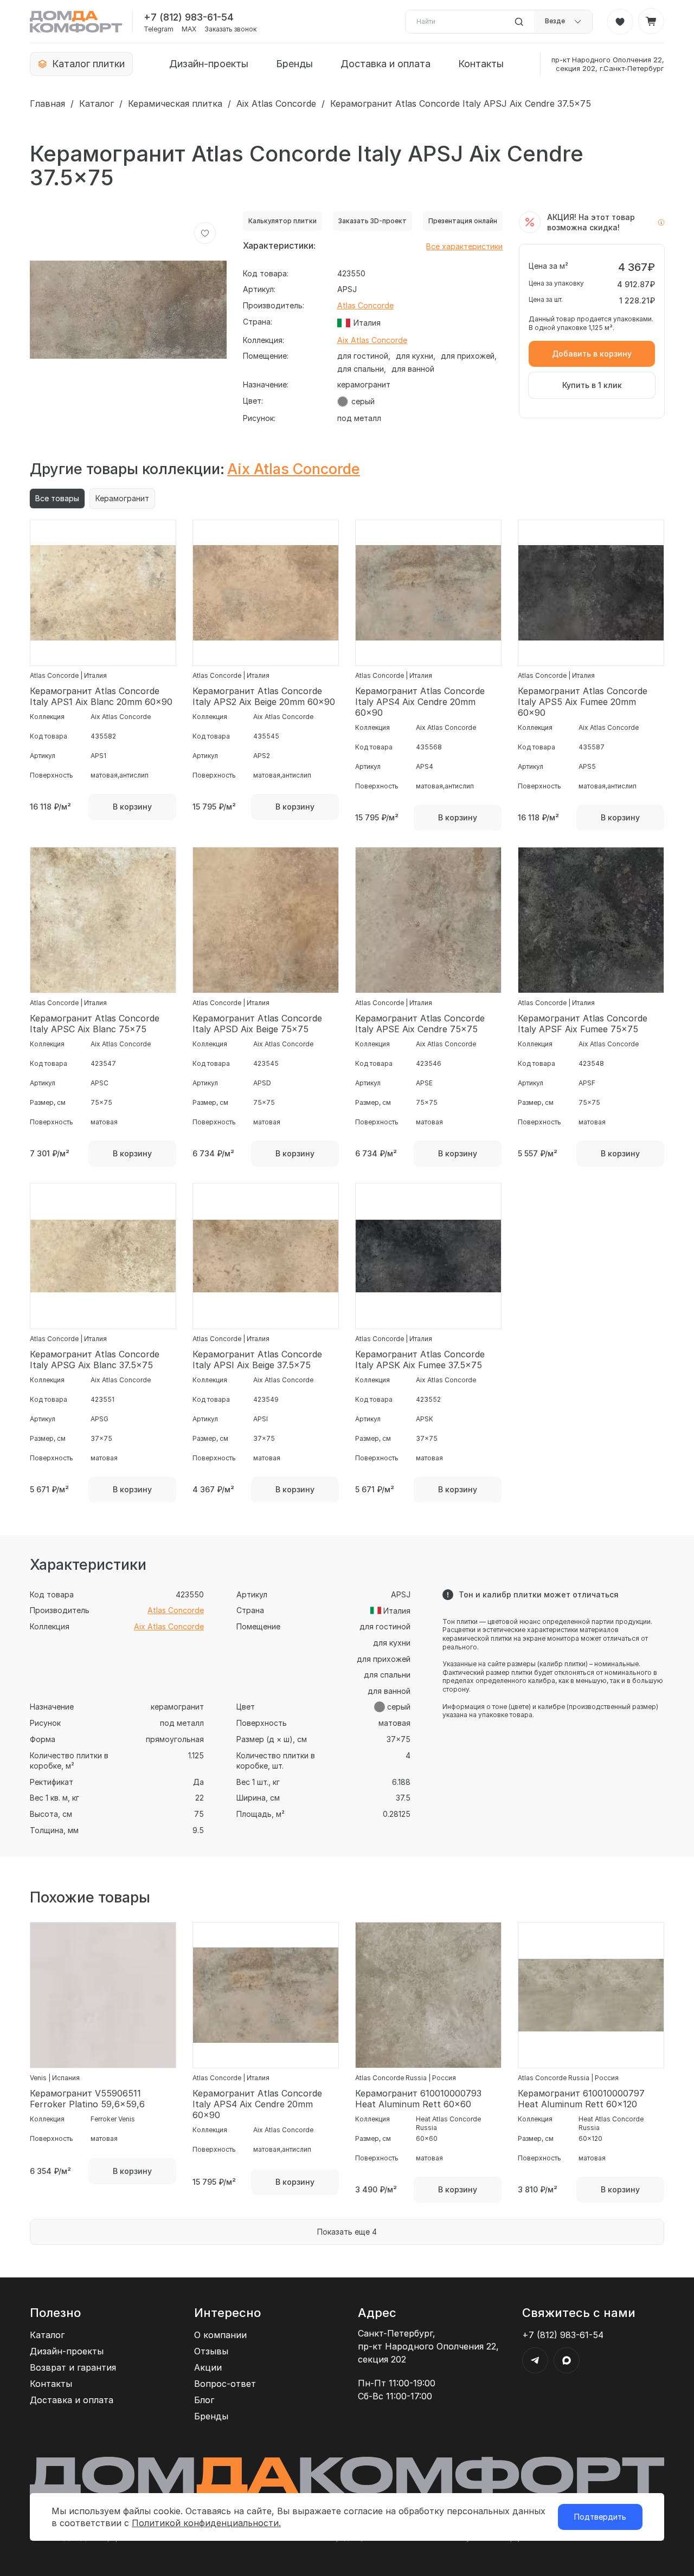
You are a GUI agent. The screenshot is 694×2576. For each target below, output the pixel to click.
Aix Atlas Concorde (276, 103)
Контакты (481, 64)
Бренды (294, 64)
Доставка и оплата (385, 64)
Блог (204, 2400)
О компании (220, 2335)
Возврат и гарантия (73, 2367)
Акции (208, 2367)
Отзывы (211, 2351)
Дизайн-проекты (209, 64)
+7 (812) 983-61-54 (189, 17)
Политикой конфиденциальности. (206, 2523)
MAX (189, 29)
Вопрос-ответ (225, 2384)
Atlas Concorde (365, 305)
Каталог (97, 103)
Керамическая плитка (175, 103)
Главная (47, 103)
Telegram (159, 29)
